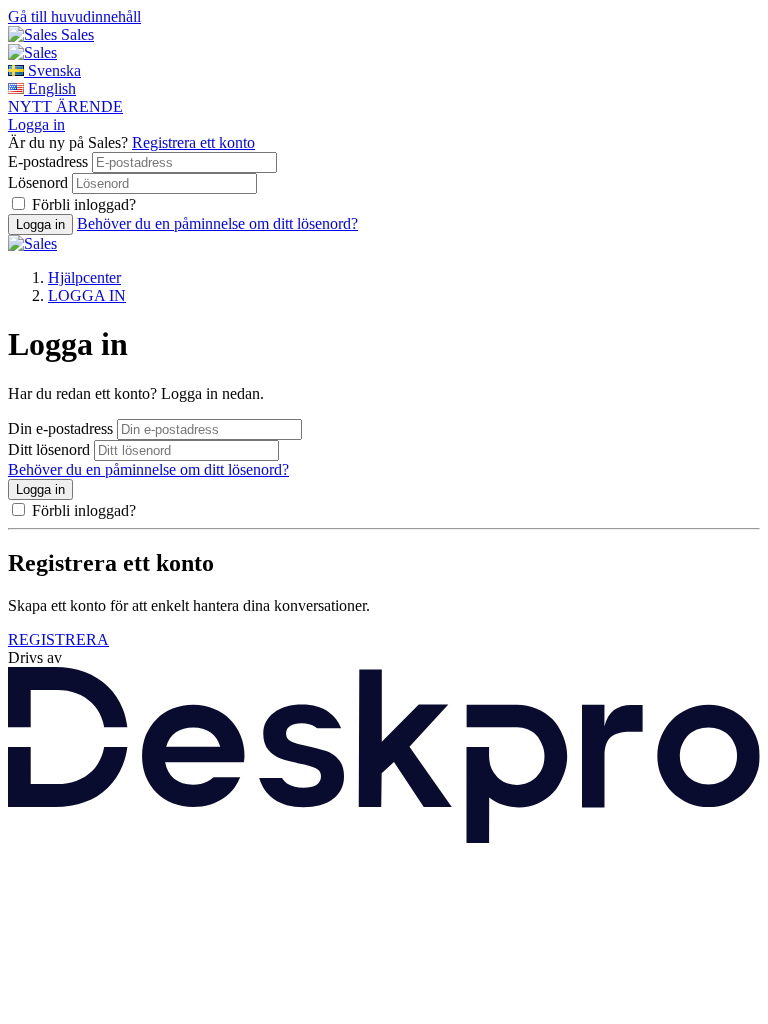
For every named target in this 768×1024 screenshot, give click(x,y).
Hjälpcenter (84, 277)
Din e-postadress (60, 428)
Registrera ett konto (193, 142)
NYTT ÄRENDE (65, 106)
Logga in (36, 124)
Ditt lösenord (49, 449)
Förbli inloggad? (84, 204)
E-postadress (48, 161)
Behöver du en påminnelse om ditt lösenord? (217, 223)
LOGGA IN (87, 295)
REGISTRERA (58, 639)
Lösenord (38, 182)
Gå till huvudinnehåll (74, 16)
